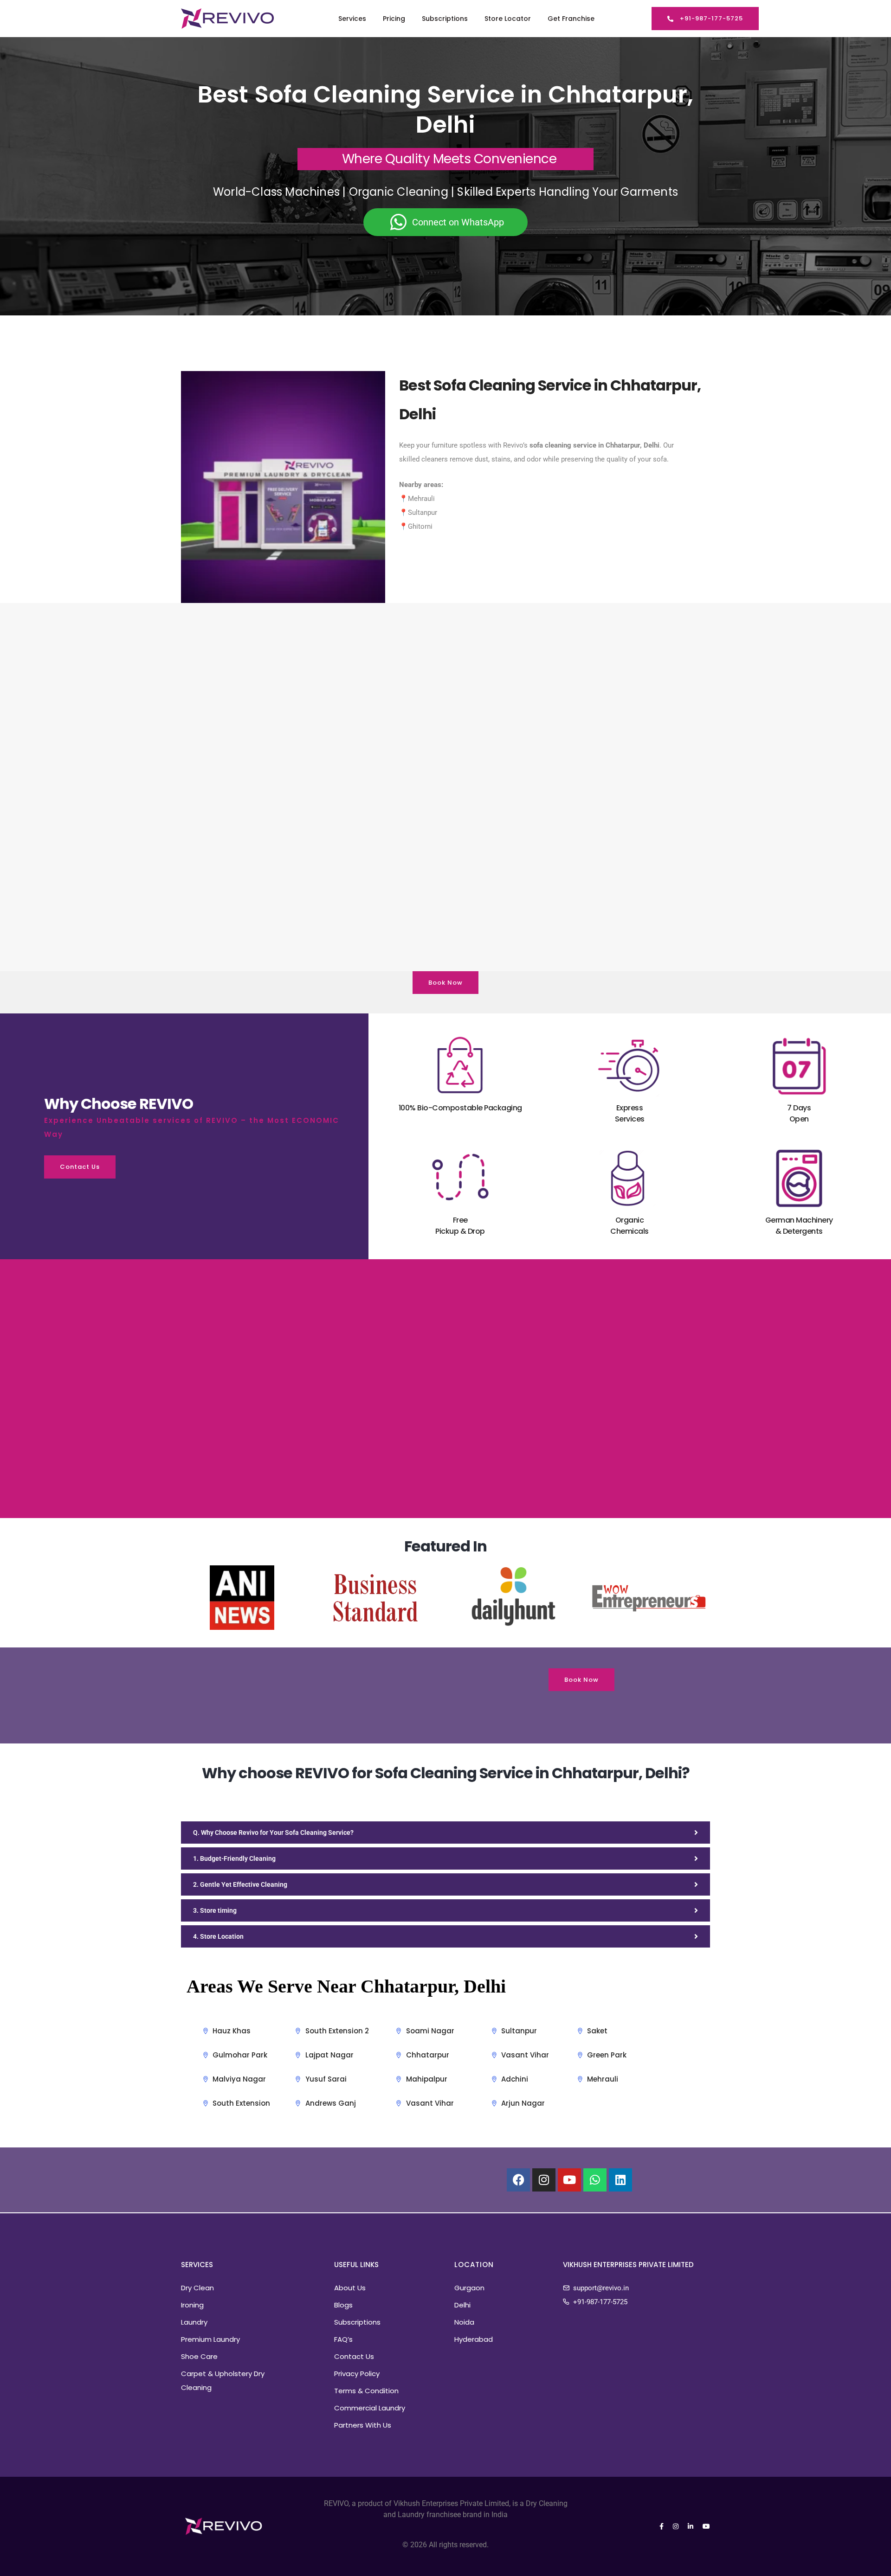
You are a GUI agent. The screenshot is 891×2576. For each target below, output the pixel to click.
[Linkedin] (620, 2180)
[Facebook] (518, 2180)
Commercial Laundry (370, 2408)
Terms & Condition (366, 2391)
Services (352, 19)
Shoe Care (199, 2356)
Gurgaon (469, 2288)
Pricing (394, 19)
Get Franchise (571, 19)
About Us (350, 2288)
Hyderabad (474, 2339)
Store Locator (508, 19)
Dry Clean (197, 2288)
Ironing (192, 2305)
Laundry (194, 2322)
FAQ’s (343, 2339)
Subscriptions (445, 19)
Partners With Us (363, 2425)
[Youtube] (569, 2180)
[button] (705, 19)
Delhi (462, 2305)
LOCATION (474, 2265)
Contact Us (354, 2356)
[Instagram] (544, 2180)
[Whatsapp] (595, 2180)
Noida (464, 2322)
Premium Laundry (210, 2339)
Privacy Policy (357, 2374)
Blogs (343, 2305)
